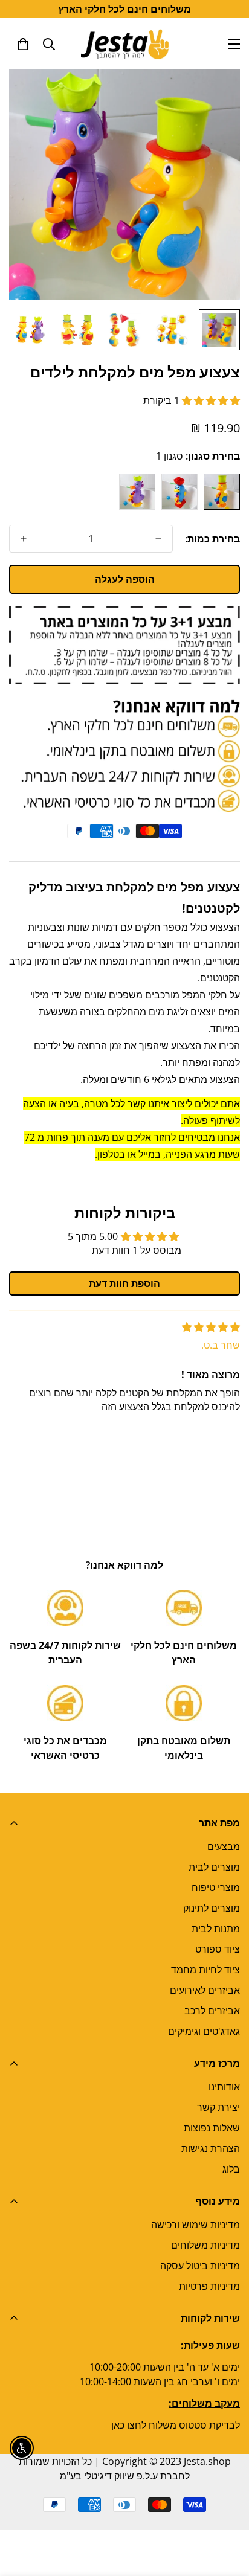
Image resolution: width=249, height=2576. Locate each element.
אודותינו (224, 2087)
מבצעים (224, 1846)
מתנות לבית (216, 1929)
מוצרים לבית (214, 1867)
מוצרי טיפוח (216, 1887)
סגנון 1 (222, 492)
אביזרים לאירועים (205, 1990)
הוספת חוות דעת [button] (124, 1283)
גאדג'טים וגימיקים (204, 2031)
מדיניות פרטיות (209, 2286)
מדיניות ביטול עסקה (200, 2266)
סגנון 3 (137, 492)
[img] (211, 1327)
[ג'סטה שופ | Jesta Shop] (125, 44)
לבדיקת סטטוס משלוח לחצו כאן (176, 2425)
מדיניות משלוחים (205, 2245)
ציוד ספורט (218, 1949)
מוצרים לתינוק (212, 1908)
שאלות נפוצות (212, 2128)
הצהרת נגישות (211, 2148)
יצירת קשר (218, 2107)
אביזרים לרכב (212, 2011)
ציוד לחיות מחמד (205, 1970)
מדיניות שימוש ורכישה (196, 2224)
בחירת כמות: (212, 539)
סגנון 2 (179, 492)
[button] (23, 44)
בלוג (231, 2169)
